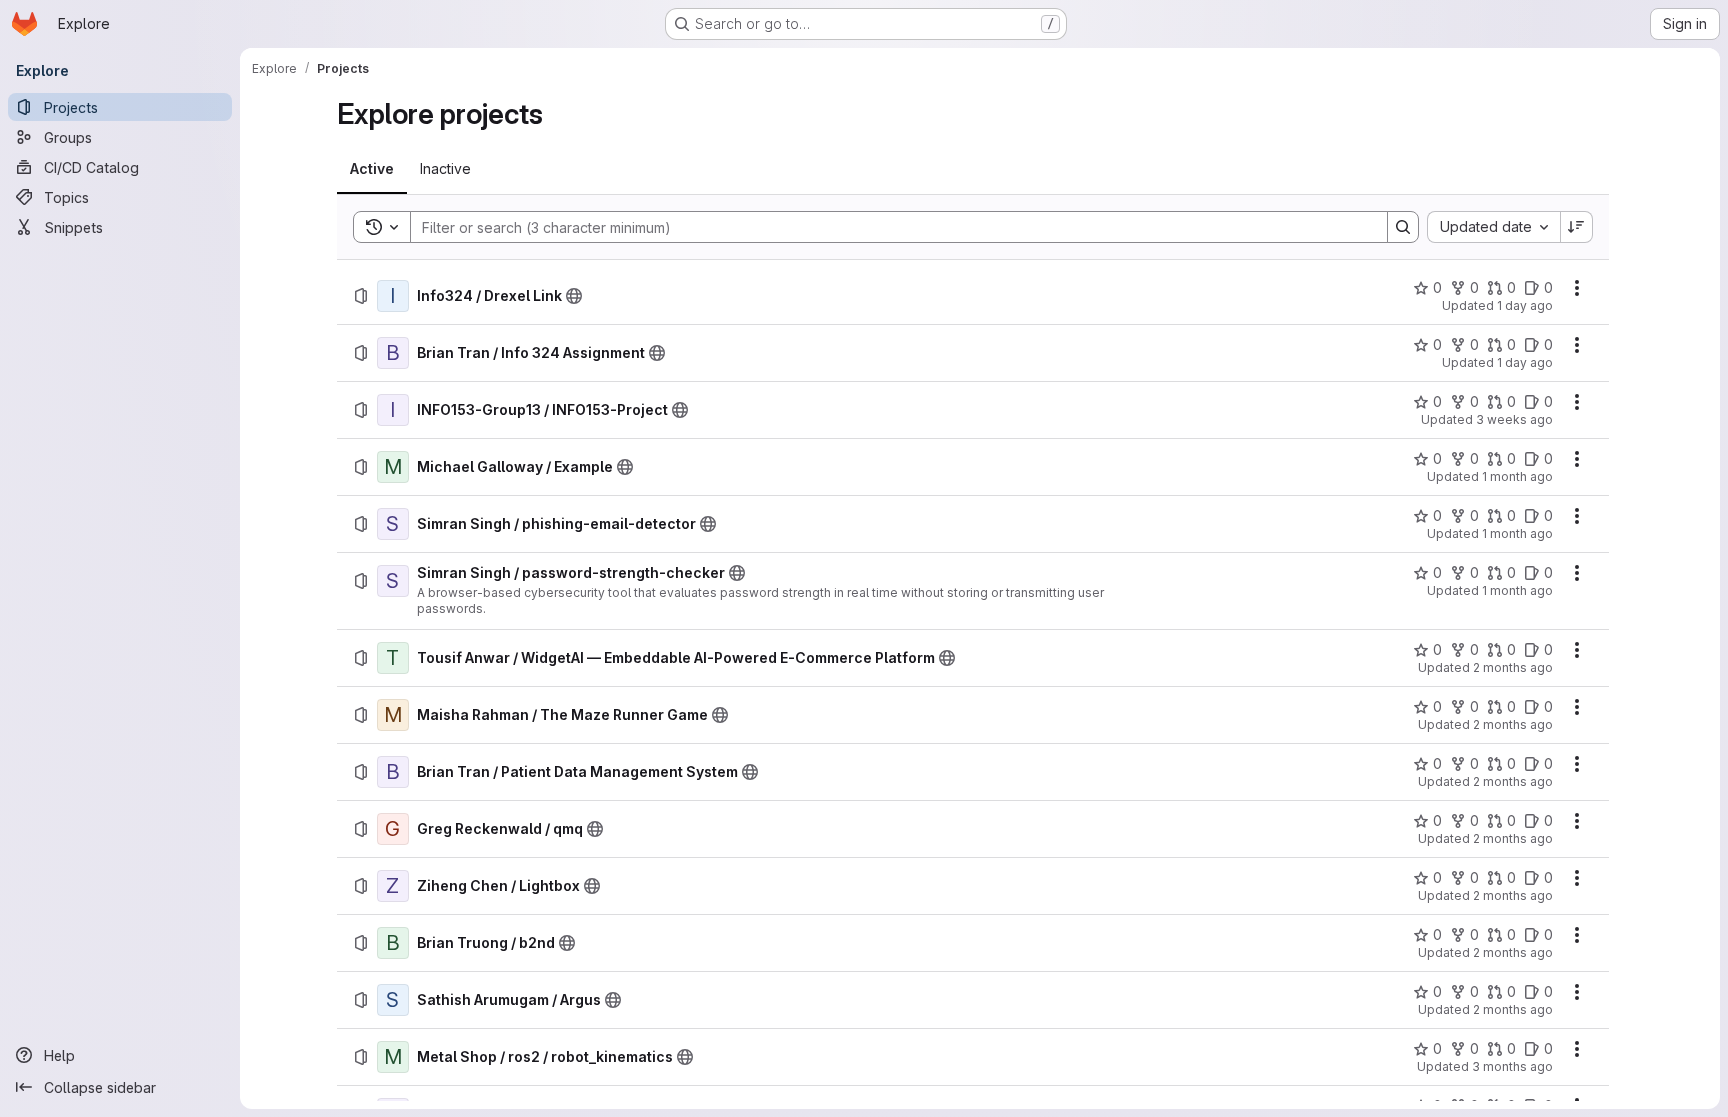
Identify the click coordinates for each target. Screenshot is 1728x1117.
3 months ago (1512, 1066)
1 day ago (1525, 305)
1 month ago (1517, 476)
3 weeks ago (1514, 419)
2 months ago (1513, 667)
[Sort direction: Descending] (1577, 227)
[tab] (372, 169)
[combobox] (1493, 227)
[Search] (1403, 227)
